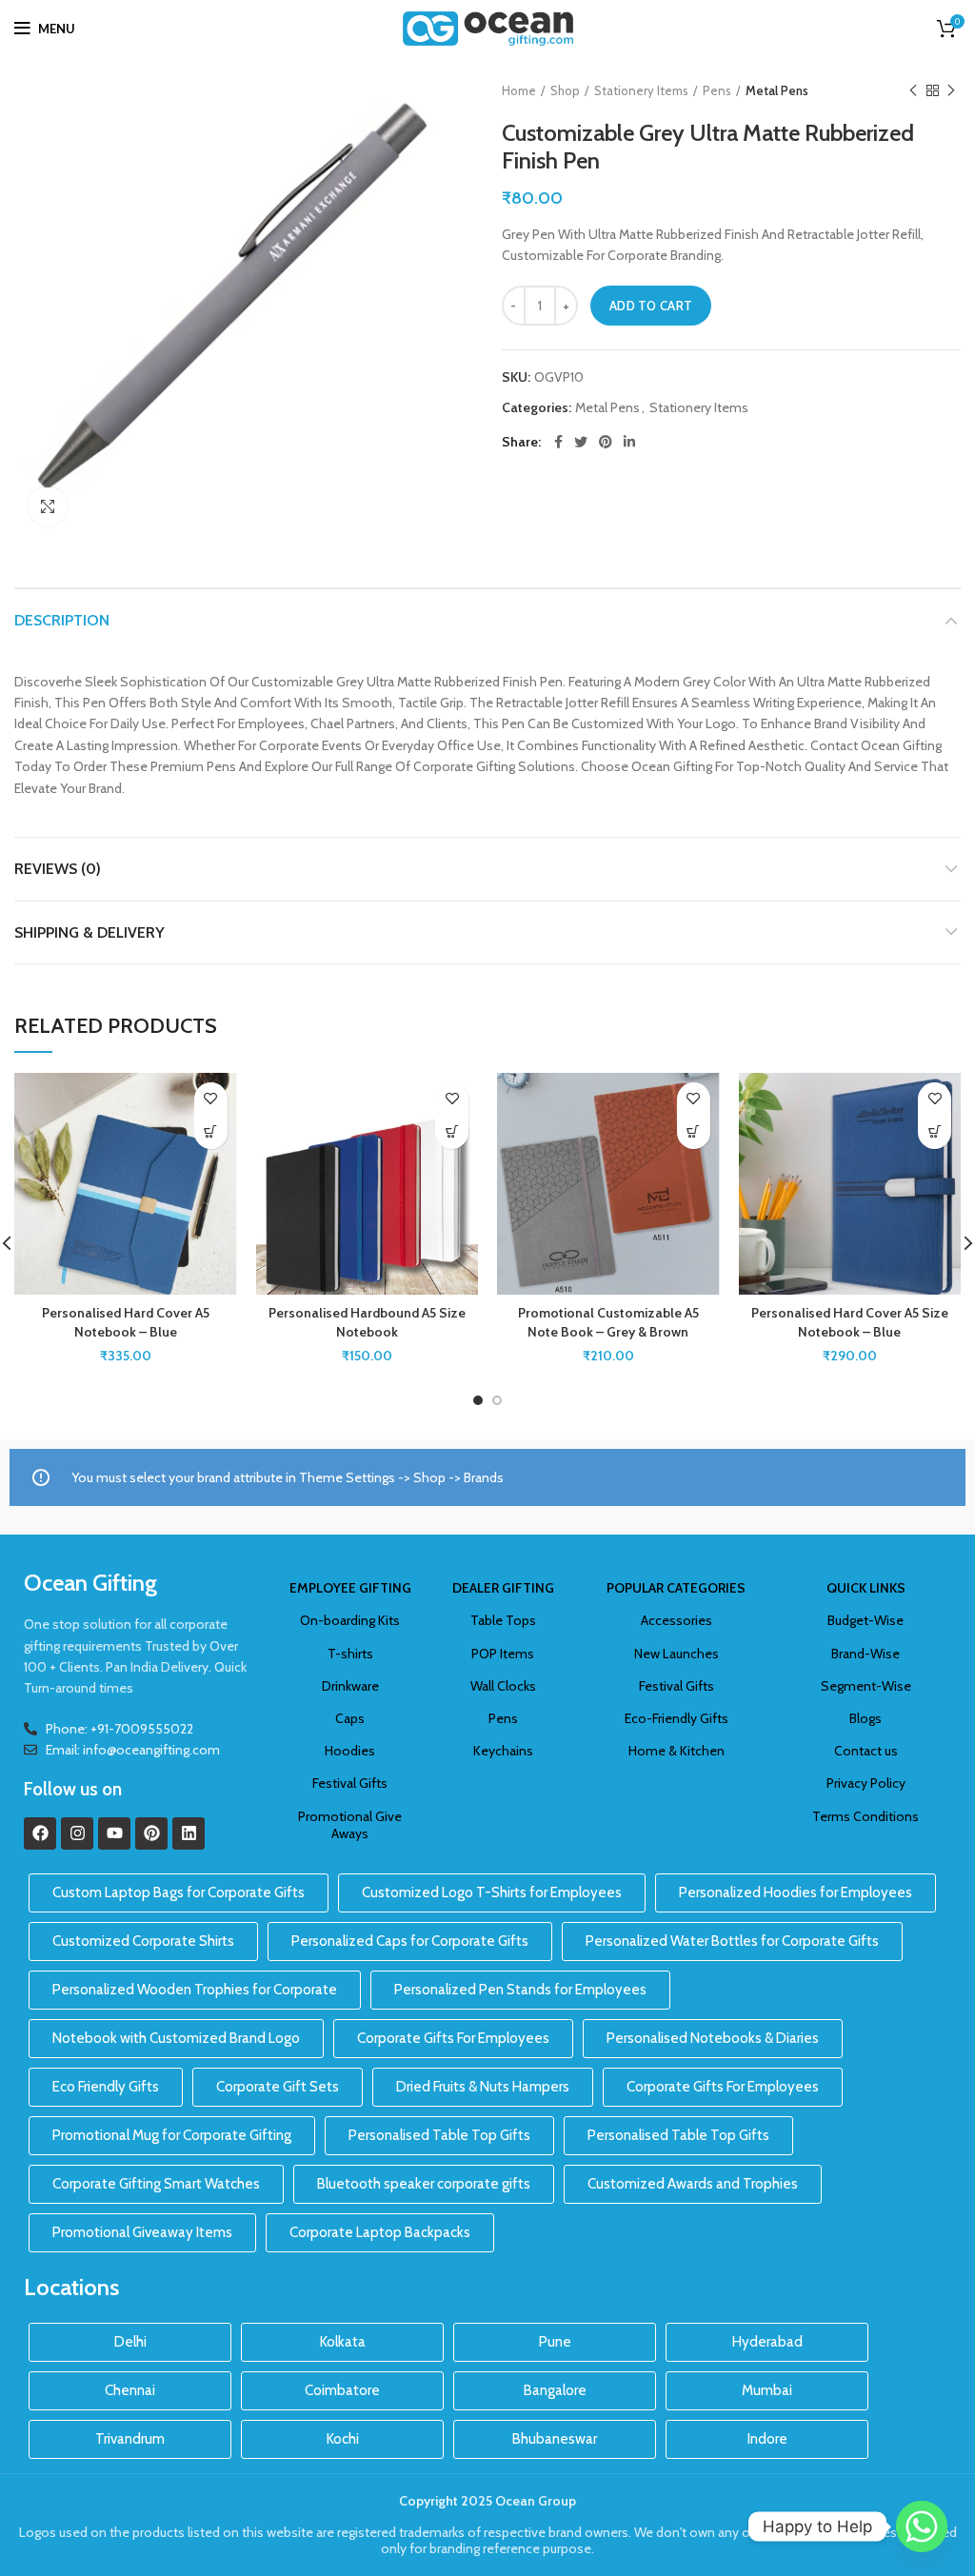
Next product (951, 90)
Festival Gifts (350, 1783)
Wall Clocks (503, 1686)
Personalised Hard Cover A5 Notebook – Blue (126, 1322)
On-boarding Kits (350, 1620)
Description (62, 620)
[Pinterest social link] (606, 442)
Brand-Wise (866, 1654)
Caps (350, 1718)
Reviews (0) (58, 869)
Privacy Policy (866, 1783)
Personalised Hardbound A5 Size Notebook (367, 1322)
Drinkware (350, 1686)
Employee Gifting (350, 1588)
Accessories (677, 1620)
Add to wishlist (211, 1099)
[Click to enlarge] (48, 506)
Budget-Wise (866, 1620)
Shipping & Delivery (90, 932)
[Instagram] (77, 1833)
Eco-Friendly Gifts (677, 1718)
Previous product (913, 90)
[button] (211, 1132)
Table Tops (503, 1620)
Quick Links (866, 1588)
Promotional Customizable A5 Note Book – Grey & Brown (608, 1322)
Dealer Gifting (503, 1588)
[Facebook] (40, 1833)
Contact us (866, 1751)
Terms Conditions (866, 1816)
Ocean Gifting (90, 1583)
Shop (565, 90)
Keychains (503, 1751)
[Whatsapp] (922, 2526)
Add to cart (651, 306)
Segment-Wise (866, 1686)
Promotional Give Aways (350, 1825)
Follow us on (73, 1789)
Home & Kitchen (677, 1751)
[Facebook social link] (558, 442)
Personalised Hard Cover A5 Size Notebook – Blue (850, 1322)
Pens (717, 90)
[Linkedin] (189, 1833)
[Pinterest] (151, 1833)
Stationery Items (641, 90)
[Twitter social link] (581, 442)
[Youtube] (114, 1833)
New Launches (677, 1654)
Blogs (866, 1718)
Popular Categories (676, 1588)
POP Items (503, 1654)
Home (519, 90)
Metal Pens (777, 90)
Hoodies (350, 1751)
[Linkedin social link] (629, 442)
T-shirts (350, 1654)
